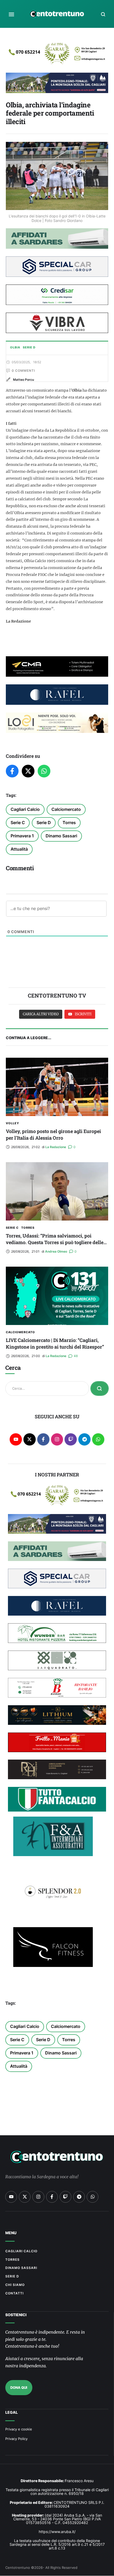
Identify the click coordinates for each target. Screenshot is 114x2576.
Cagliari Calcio (25, 809)
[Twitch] (71, 1439)
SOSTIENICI (16, 2315)
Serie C (18, 823)
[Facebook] (12, 771)
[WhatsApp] (44, 771)
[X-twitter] (30, 1439)
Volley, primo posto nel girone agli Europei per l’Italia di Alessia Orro (53, 1134)
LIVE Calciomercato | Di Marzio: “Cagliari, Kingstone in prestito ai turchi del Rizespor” (55, 1343)
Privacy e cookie (19, 2429)
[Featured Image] (57, 1087)
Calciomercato (66, 809)
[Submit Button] (100, 1388)
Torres (69, 823)
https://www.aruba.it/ (57, 2532)
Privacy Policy (16, 2439)
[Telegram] (84, 1439)
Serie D (44, 823)
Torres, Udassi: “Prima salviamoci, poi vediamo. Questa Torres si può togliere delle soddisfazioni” (55, 1242)
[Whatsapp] (98, 1439)
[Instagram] (57, 1439)
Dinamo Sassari (61, 836)
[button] (11, 14)
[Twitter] (28, 771)
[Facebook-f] (43, 1439)
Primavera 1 (22, 836)
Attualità (19, 849)
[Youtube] (16, 1439)
